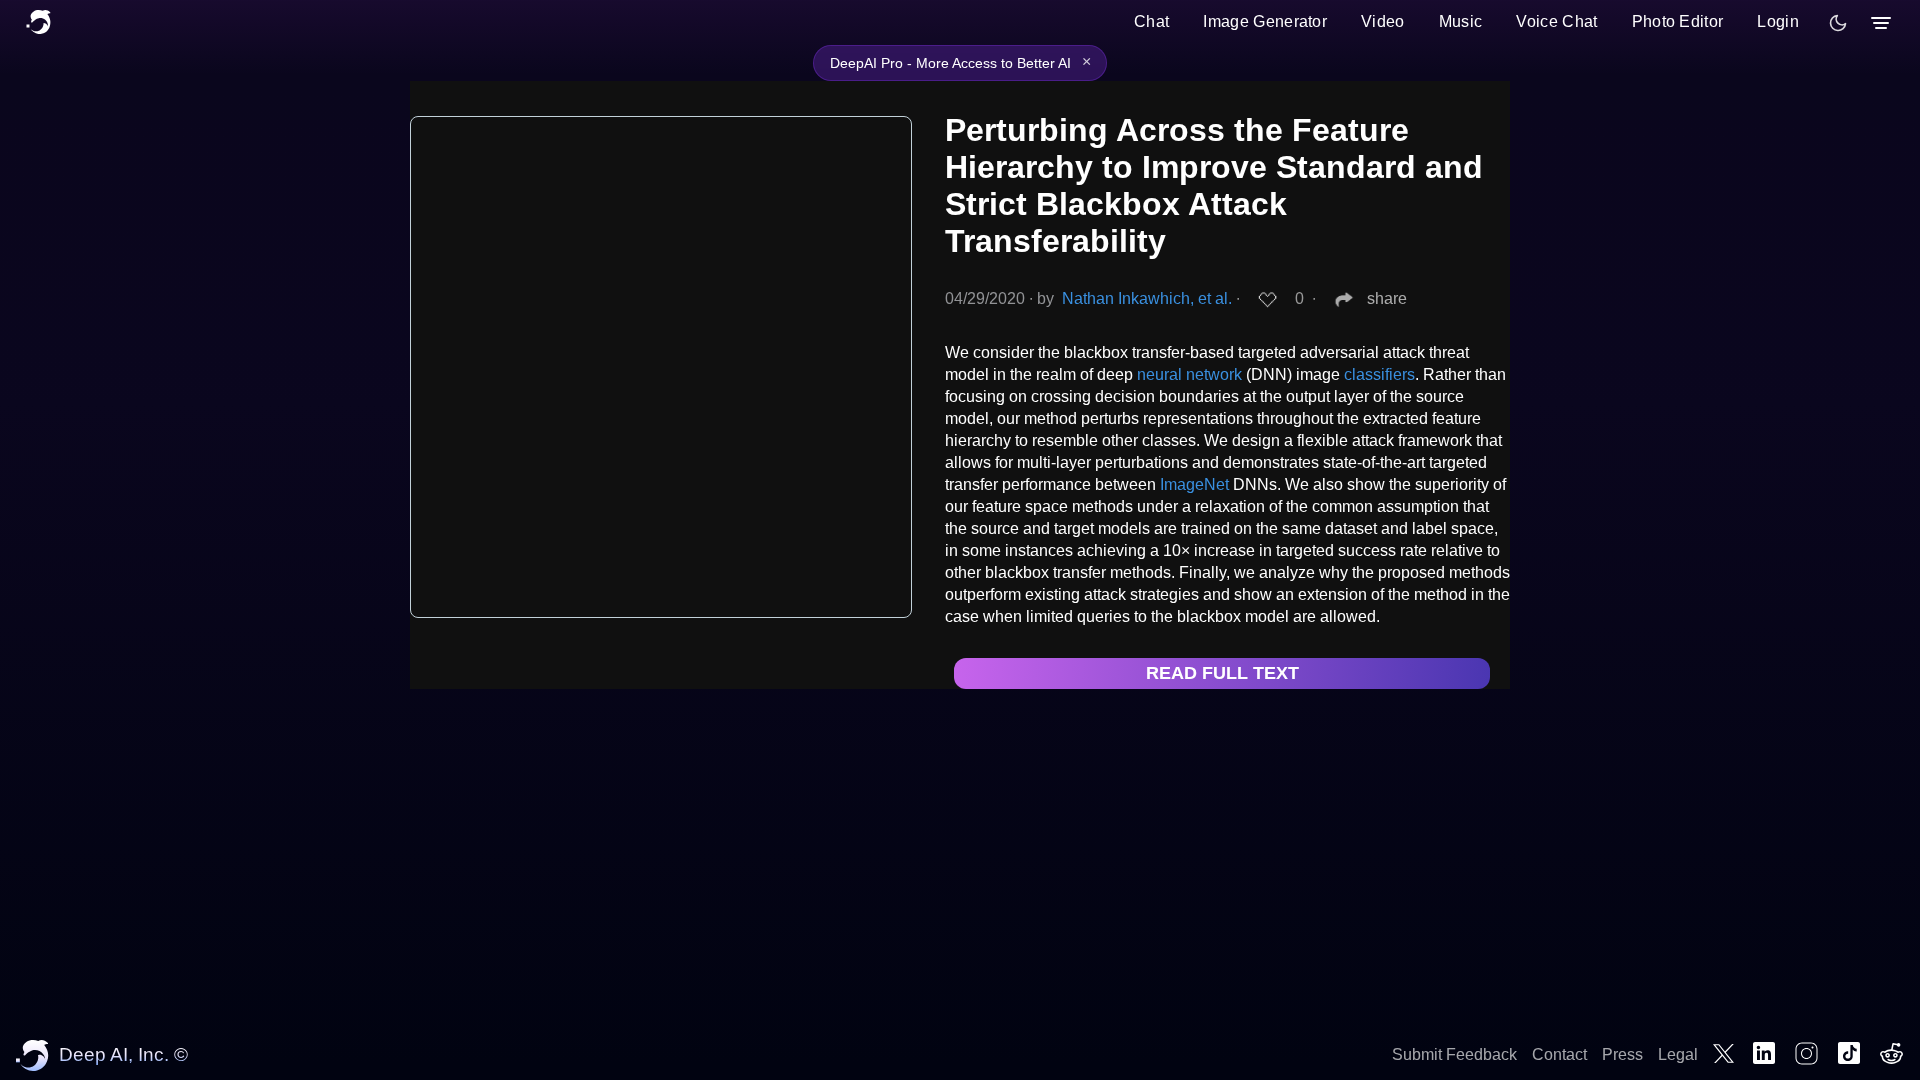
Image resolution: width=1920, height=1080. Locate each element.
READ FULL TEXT (1222, 673)
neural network (1189, 374)
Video (1383, 21)
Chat (1151, 21)
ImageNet (1194, 484)
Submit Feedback (1454, 1054)
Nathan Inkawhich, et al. (1147, 298)
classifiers (1379, 374)
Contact (1559, 1054)
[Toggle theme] (1838, 23)
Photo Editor (1678, 21)
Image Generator (1265, 21)
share (1387, 298)
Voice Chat (1556, 21)
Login (1778, 21)
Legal (1678, 1054)
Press (1622, 1054)
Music (1461, 21)
